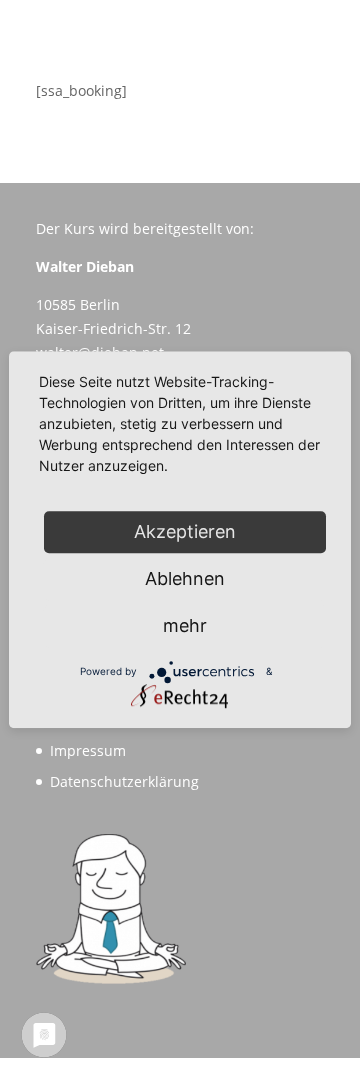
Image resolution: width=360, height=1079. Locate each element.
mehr (185, 625)
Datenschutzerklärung (124, 781)
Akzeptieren (185, 531)
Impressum (88, 750)
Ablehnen (185, 578)
